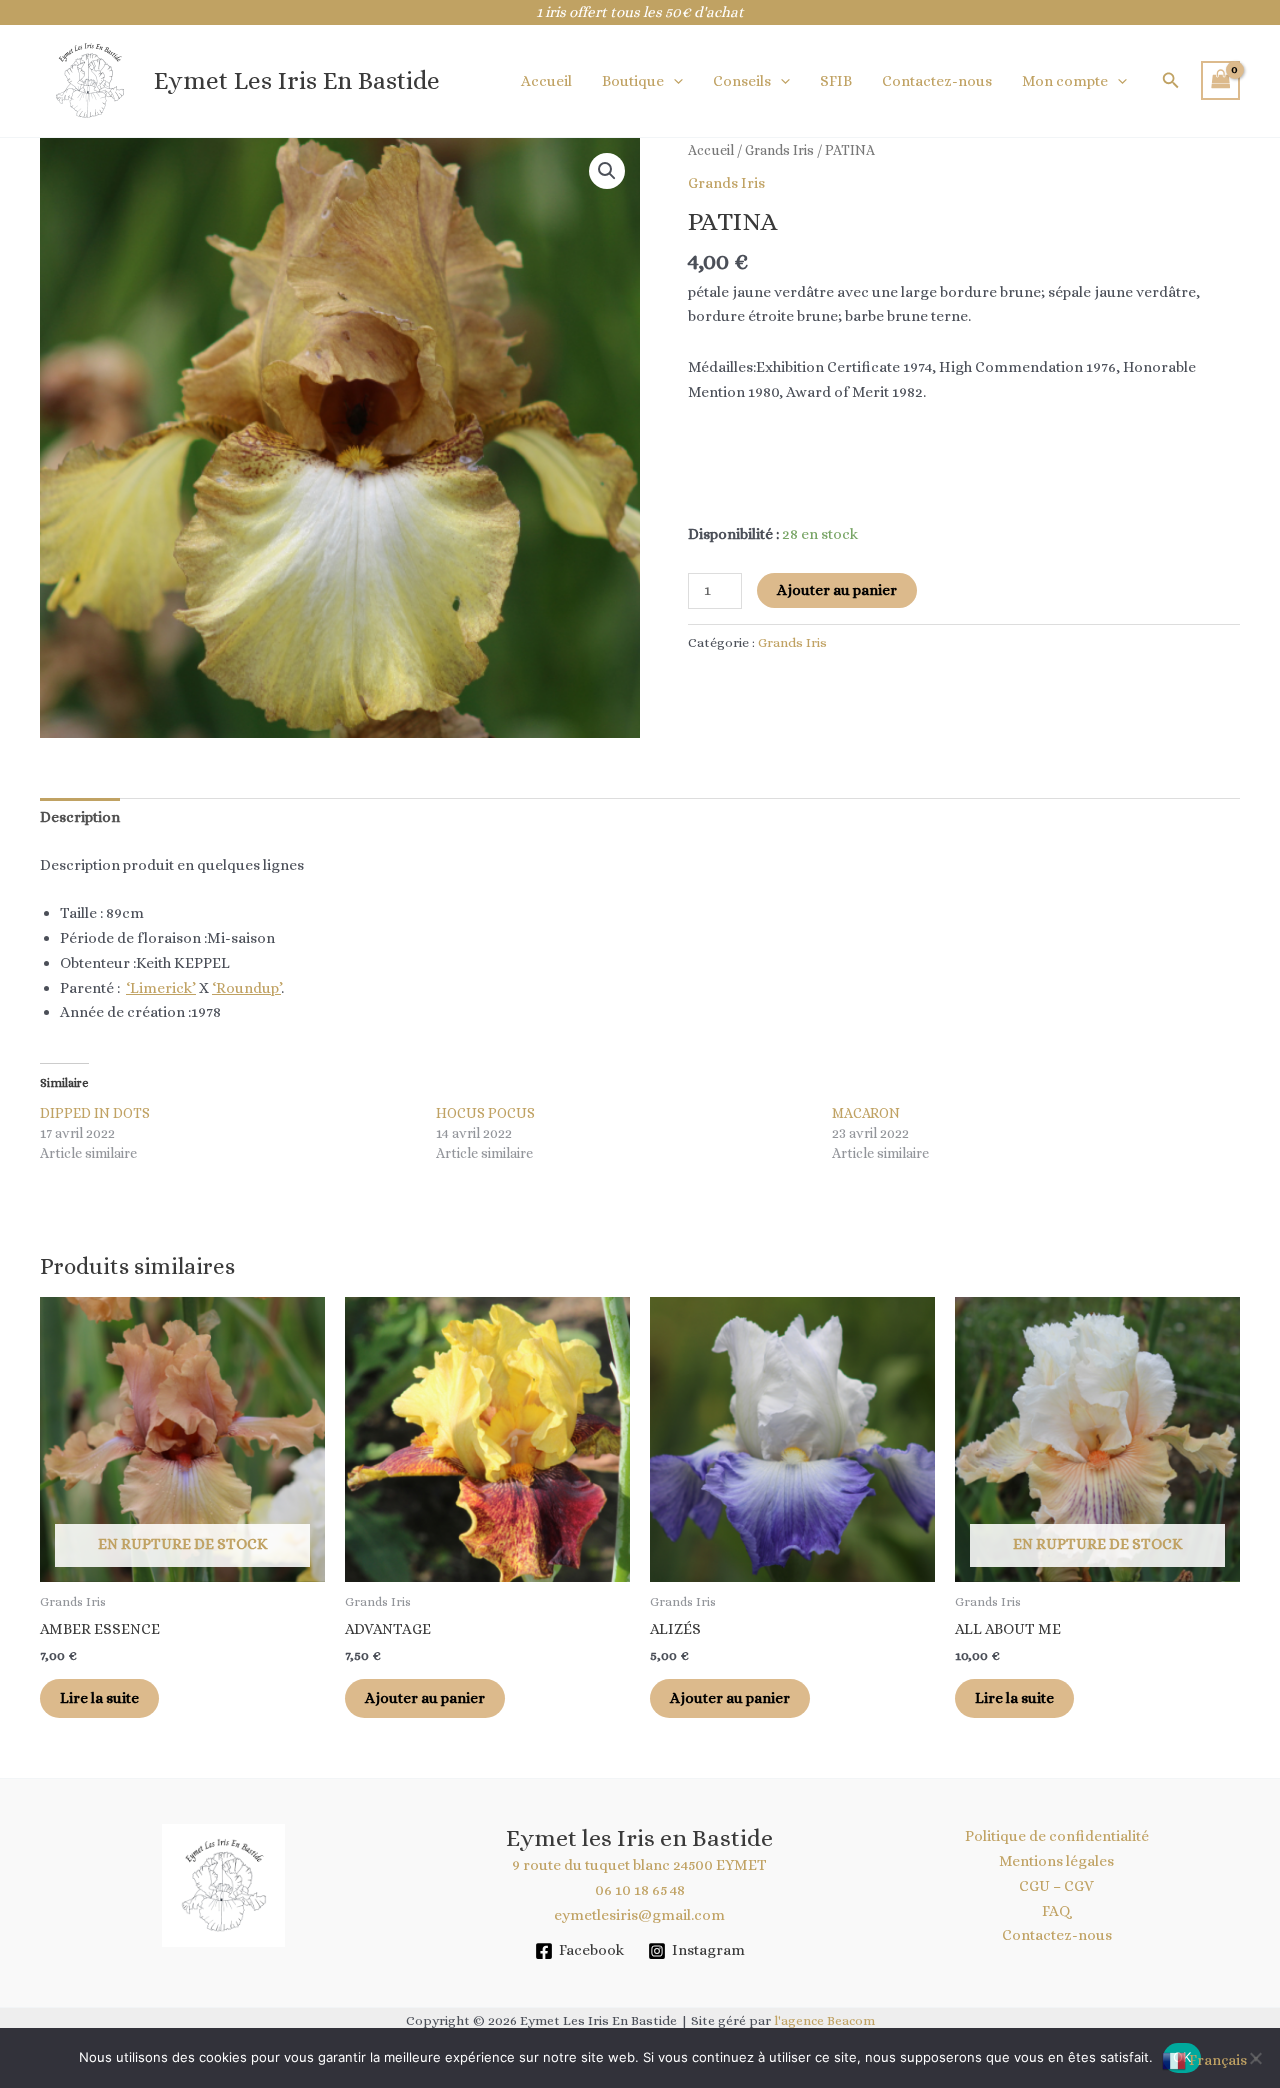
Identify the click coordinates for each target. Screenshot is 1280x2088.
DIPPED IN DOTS (95, 1113)
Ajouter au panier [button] (425, 1698)
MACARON (866, 1113)
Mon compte (1065, 81)
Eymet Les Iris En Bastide (297, 80)
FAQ (1056, 1911)
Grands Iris (779, 150)
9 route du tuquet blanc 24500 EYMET (639, 1865)
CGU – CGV (1056, 1886)
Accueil (546, 81)
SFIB (836, 81)
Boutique (633, 81)
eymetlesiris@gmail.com (639, 1915)
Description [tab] (80, 817)
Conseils (742, 81)
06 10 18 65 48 (640, 1890)
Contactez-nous (937, 81)
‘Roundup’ (246, 988)
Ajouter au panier (837, 590)
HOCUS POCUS (485, 1113)
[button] (673, 81)
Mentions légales (1056, 1861)
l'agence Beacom (824, 2020)
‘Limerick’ (161, 988)
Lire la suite (99, 1698)
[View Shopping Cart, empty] (1221, 80)
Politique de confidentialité (1057, 1836)
